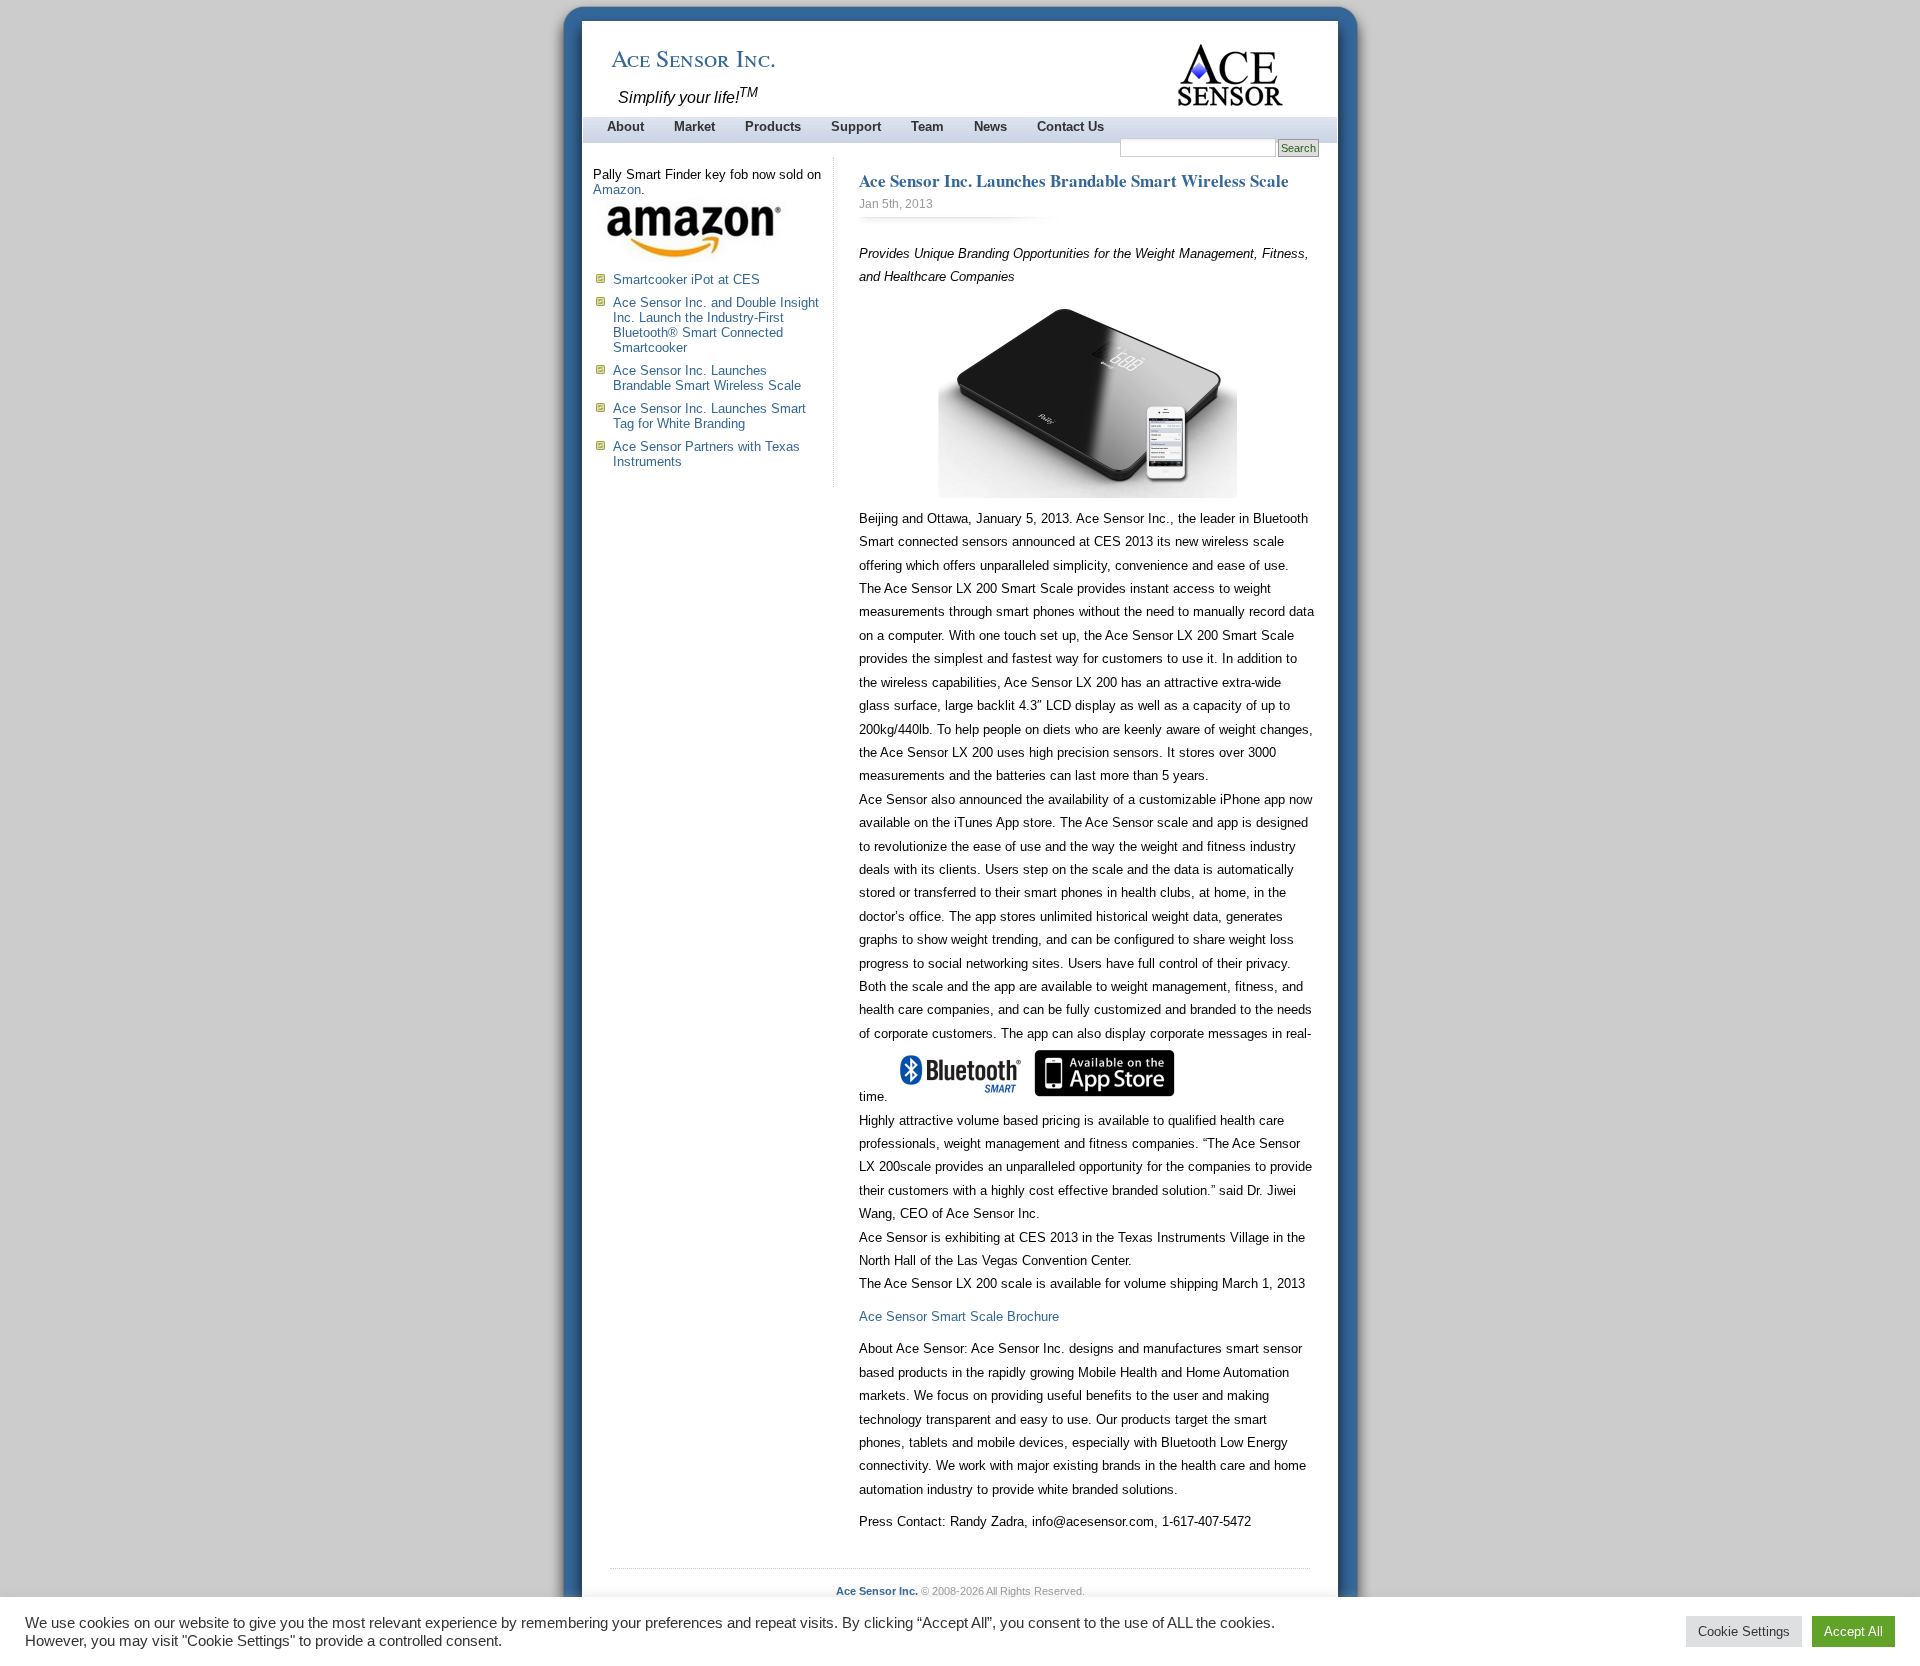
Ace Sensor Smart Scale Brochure (959, 1316)
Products (773, 126)
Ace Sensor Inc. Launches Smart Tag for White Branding (709, 416)
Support (856, 126)
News (990, 126)
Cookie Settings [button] (1744, 1631)
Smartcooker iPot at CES (686, 279)
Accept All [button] (1853, 1631)
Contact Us (1070, 126)
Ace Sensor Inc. (693, 58)
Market (694, 126)
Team (927, 126)
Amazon (617, 189)
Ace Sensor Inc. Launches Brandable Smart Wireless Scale (1074, 180)
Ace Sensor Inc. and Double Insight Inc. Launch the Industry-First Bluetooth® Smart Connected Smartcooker (716, 325)
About (625, 126)
